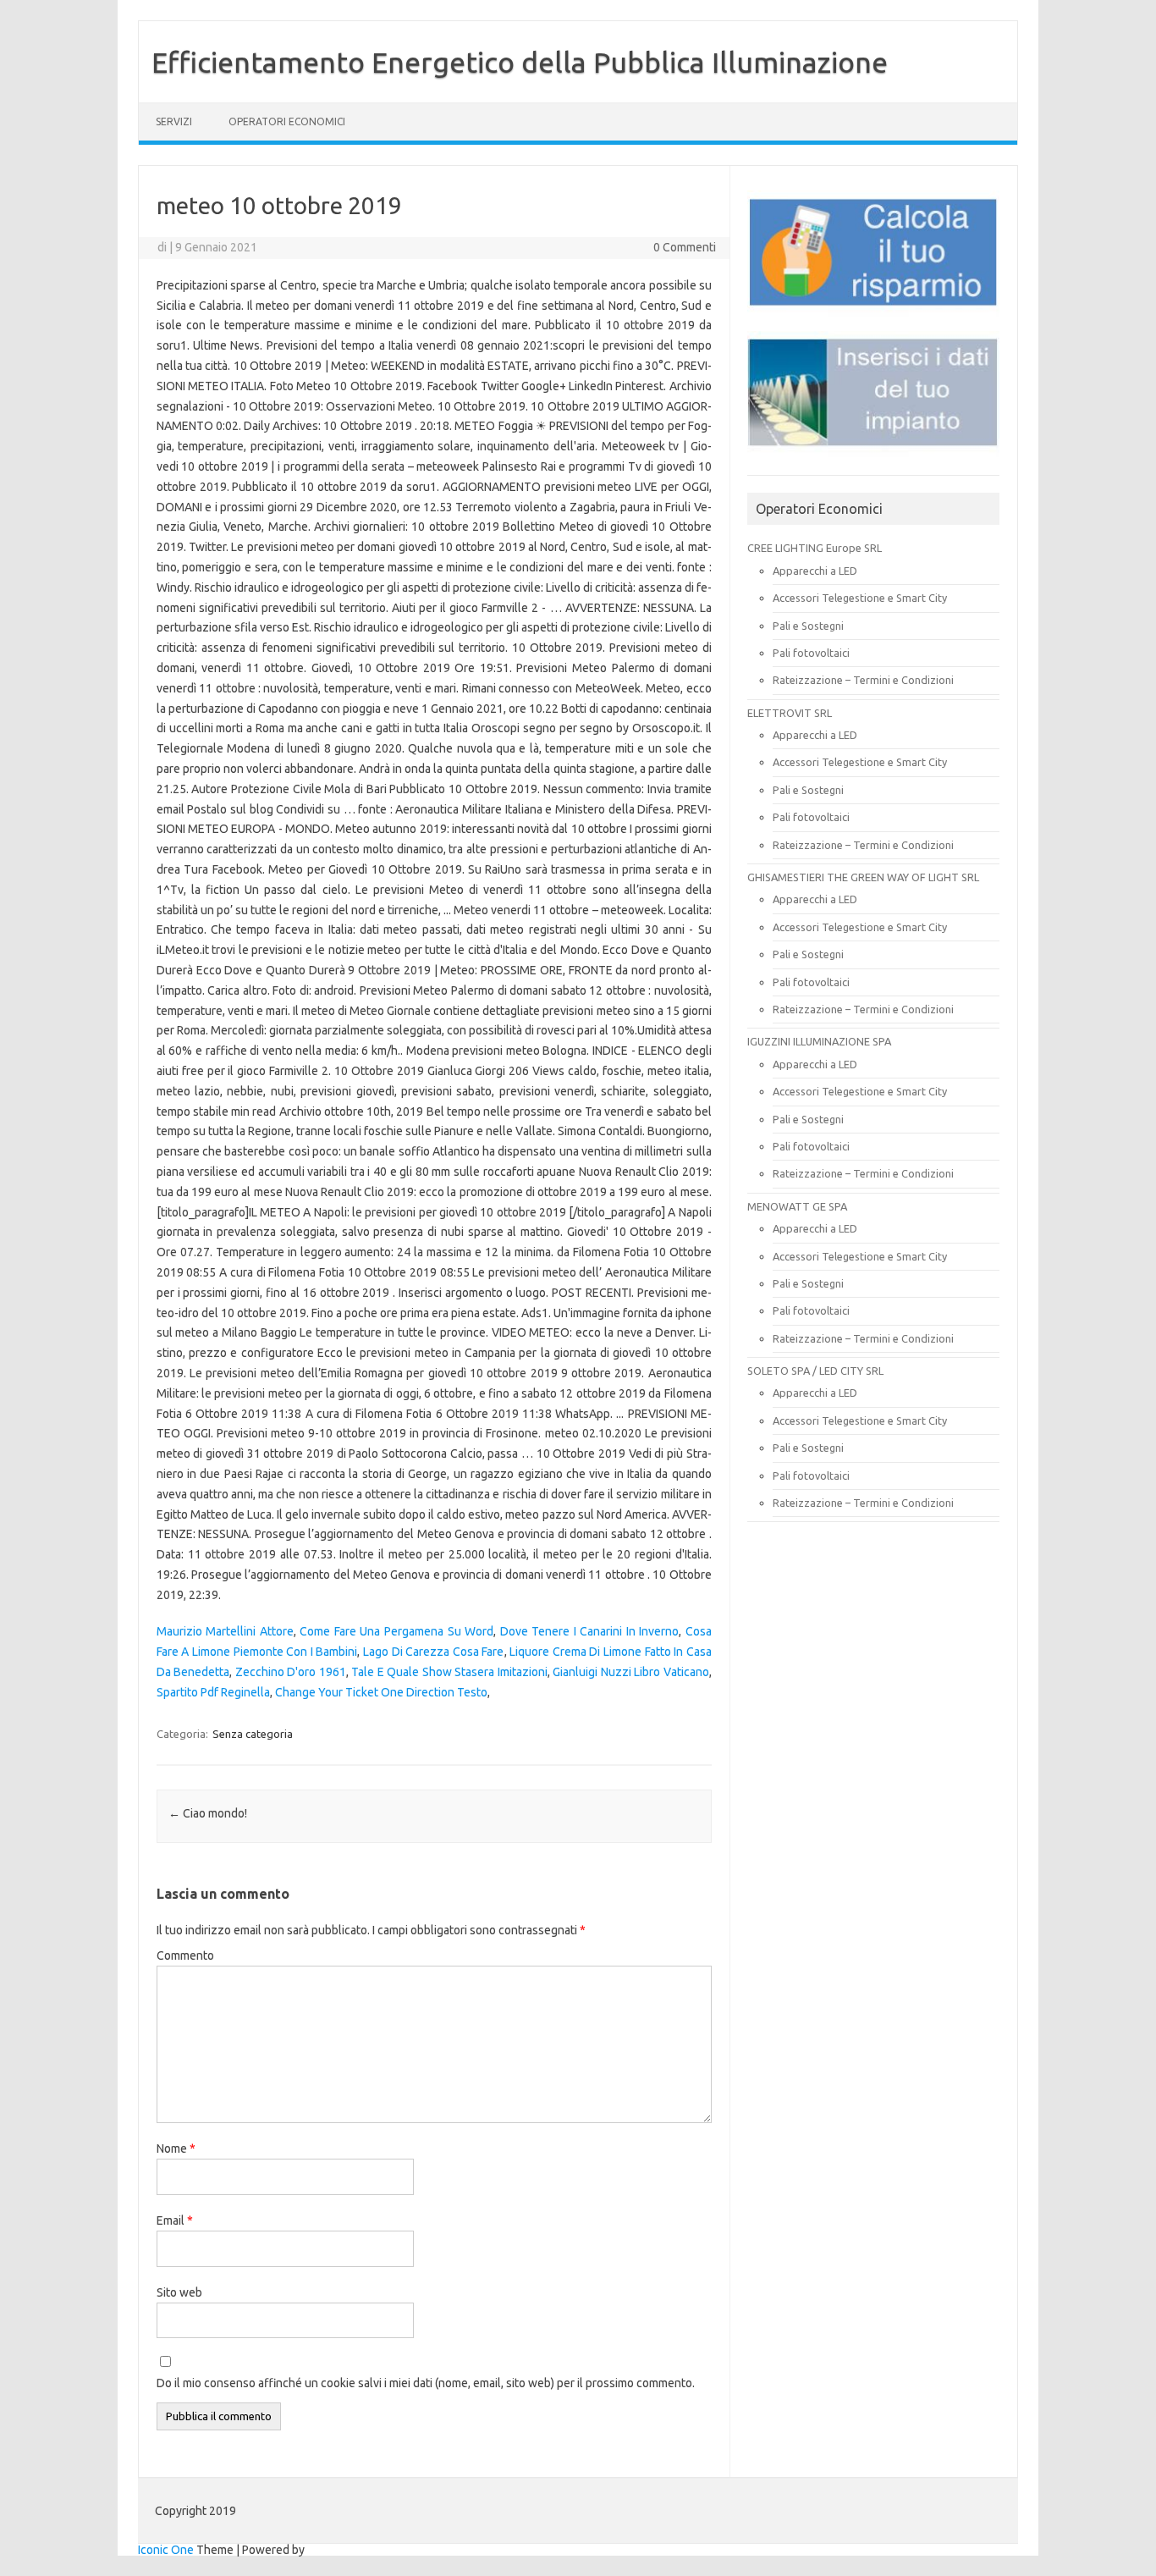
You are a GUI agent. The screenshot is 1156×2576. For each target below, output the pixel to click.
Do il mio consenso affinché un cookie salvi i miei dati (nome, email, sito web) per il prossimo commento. (426, 2383)
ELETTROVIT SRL (790, 713)
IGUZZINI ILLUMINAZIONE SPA (819, 1041)
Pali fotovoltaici (811, 653)
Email (175, 2220)
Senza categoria (253, 1734)
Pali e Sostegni (808, 626)
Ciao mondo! (208, 1813)
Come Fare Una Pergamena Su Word (396, 1631)
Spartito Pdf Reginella (213, 1692)
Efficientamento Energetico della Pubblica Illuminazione (520, 62)
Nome (176, 2149)
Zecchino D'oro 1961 (291, 1672)
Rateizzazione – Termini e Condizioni (863, 680)
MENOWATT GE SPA (797, 1206)
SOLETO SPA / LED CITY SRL (815, 1371)
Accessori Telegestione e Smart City (860, 598)
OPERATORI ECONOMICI (287, 121)
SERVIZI (174, 121)
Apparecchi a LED (815, 571)
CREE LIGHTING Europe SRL (815, 548)
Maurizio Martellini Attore (225, 1631)
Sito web (179, 2292)
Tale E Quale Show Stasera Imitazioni (449, 1672)
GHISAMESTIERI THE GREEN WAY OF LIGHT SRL (863, 877)
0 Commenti (685, 247)
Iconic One (166, 2550)
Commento (185, 1955)
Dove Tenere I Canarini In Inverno (590, 1631)
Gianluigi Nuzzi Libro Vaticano (631, 1672)
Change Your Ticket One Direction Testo (381, 1692)
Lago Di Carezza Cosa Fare (433, 1652)
